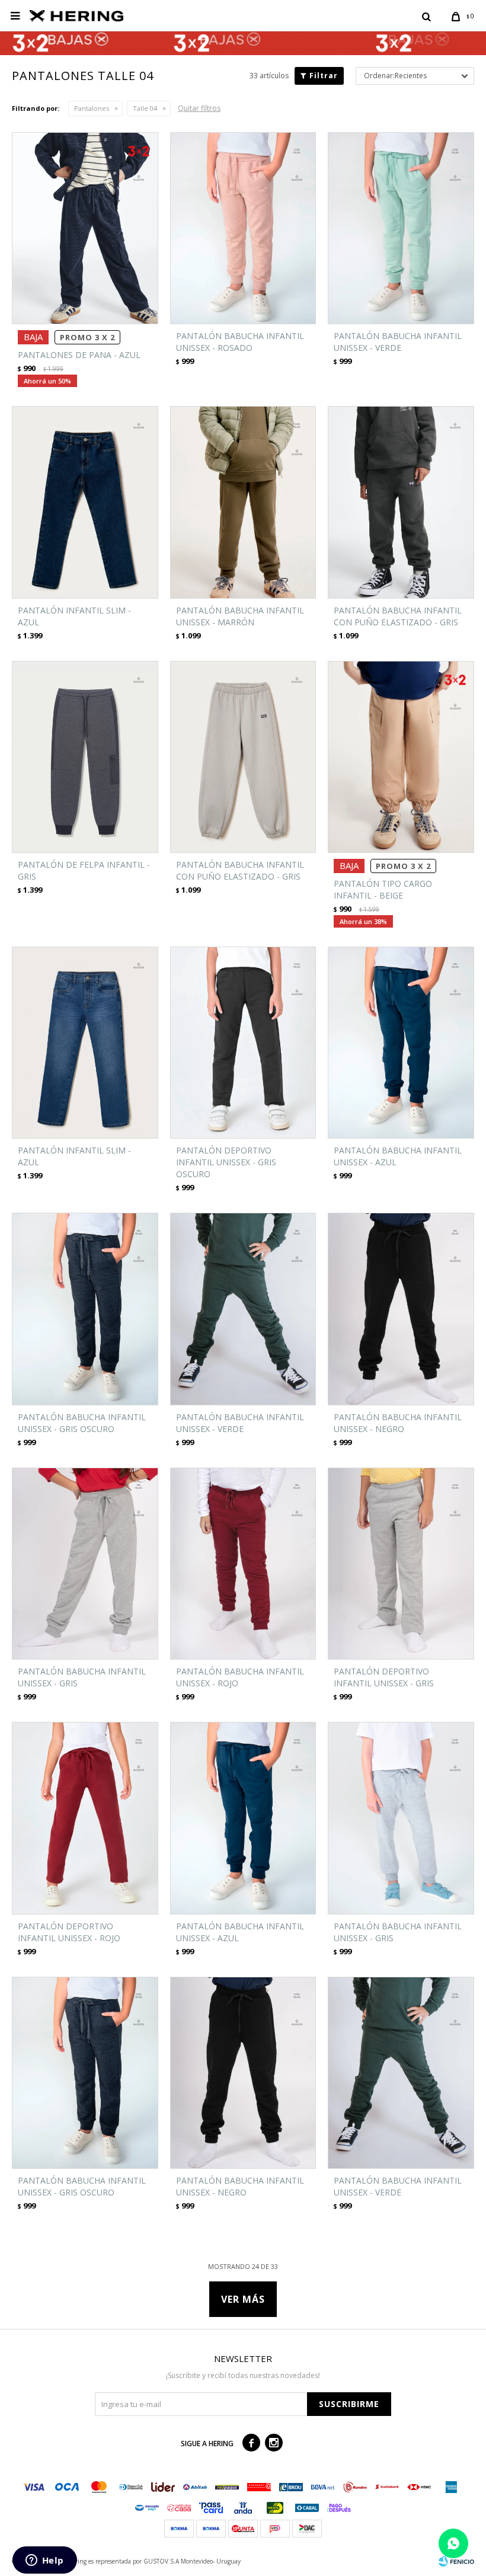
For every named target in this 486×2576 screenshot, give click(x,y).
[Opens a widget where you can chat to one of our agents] (44, 2561)
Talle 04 (145, 108)
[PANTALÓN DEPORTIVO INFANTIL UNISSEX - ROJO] (85, 1818)
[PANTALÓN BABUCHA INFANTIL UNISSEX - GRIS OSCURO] (85, 1309)
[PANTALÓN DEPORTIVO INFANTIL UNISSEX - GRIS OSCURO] (243, 1043)
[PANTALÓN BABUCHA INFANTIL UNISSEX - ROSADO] (243, 228)
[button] (426, 16)
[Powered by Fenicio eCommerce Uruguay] (456, 2561)
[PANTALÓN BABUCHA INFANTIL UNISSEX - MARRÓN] (243, 502)
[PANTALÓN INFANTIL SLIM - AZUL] (85, 502)
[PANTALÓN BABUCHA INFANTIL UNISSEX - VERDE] (401, 228)
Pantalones (92, 108)
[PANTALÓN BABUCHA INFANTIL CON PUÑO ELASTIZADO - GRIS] (401, 502)
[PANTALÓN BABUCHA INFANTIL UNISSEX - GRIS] (85, 1564)
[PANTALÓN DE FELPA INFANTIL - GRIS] (85, 757)
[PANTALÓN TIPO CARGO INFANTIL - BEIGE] (401, 757)
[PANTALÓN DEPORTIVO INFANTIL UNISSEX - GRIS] (401, 1564)
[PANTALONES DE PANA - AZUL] (85, 228)
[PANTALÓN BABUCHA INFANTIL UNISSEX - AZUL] (401, 1043)
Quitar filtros (199, 108)
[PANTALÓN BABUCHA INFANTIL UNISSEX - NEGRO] (401, 1309)
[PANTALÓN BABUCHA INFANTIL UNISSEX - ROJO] (243, 1564)
